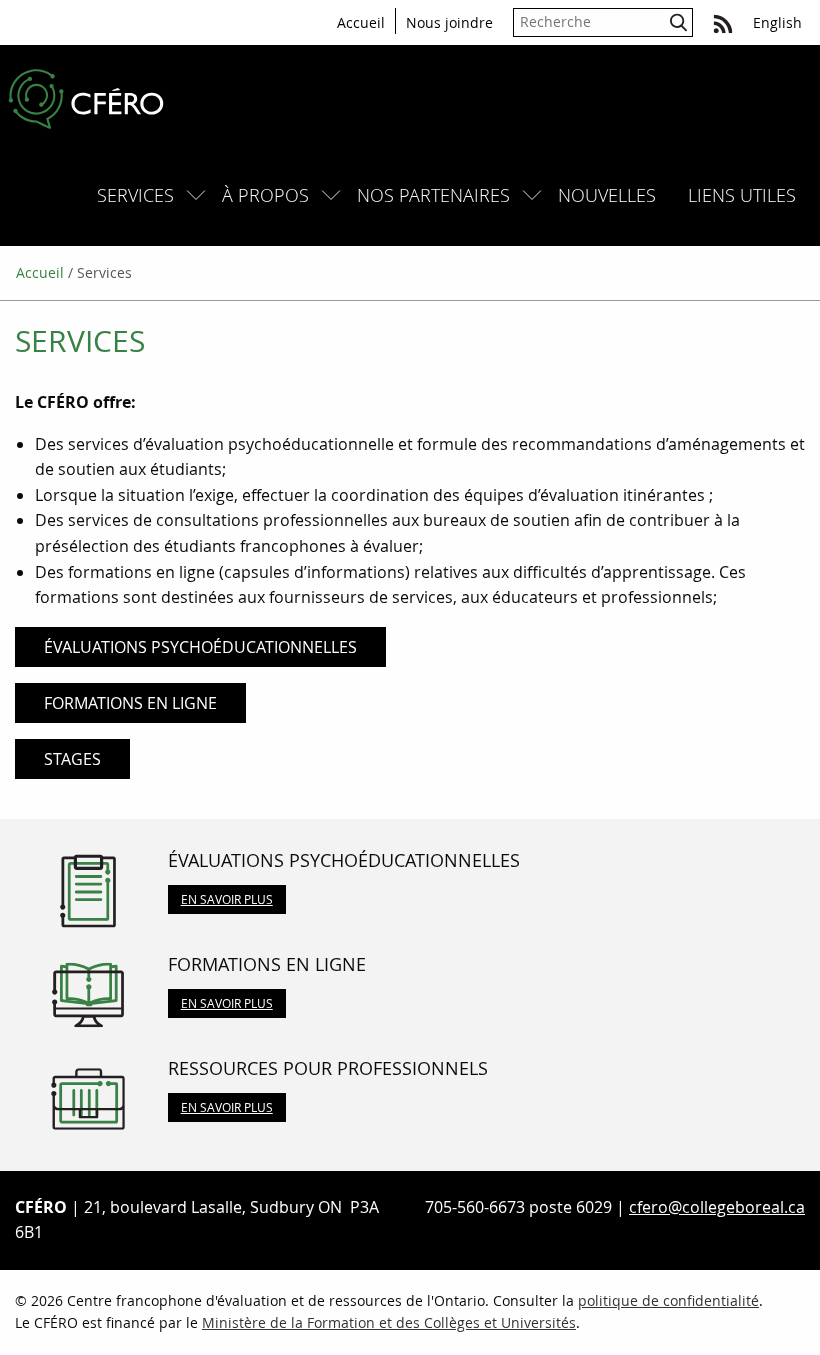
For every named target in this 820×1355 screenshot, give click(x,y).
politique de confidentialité (668, 1300)
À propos (265, 195)
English (777, 22)
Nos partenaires (433, 195)
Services (135, 195)
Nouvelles (607, 195)
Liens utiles (742, 195)
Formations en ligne (130, 703)
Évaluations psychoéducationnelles (200, 647)
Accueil (361, 22)
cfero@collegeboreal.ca (717, 1207)
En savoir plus (227, 899)
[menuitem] (143, 195)
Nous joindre (449, 22)
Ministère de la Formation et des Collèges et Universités (389, 1322)
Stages (72, 759)
